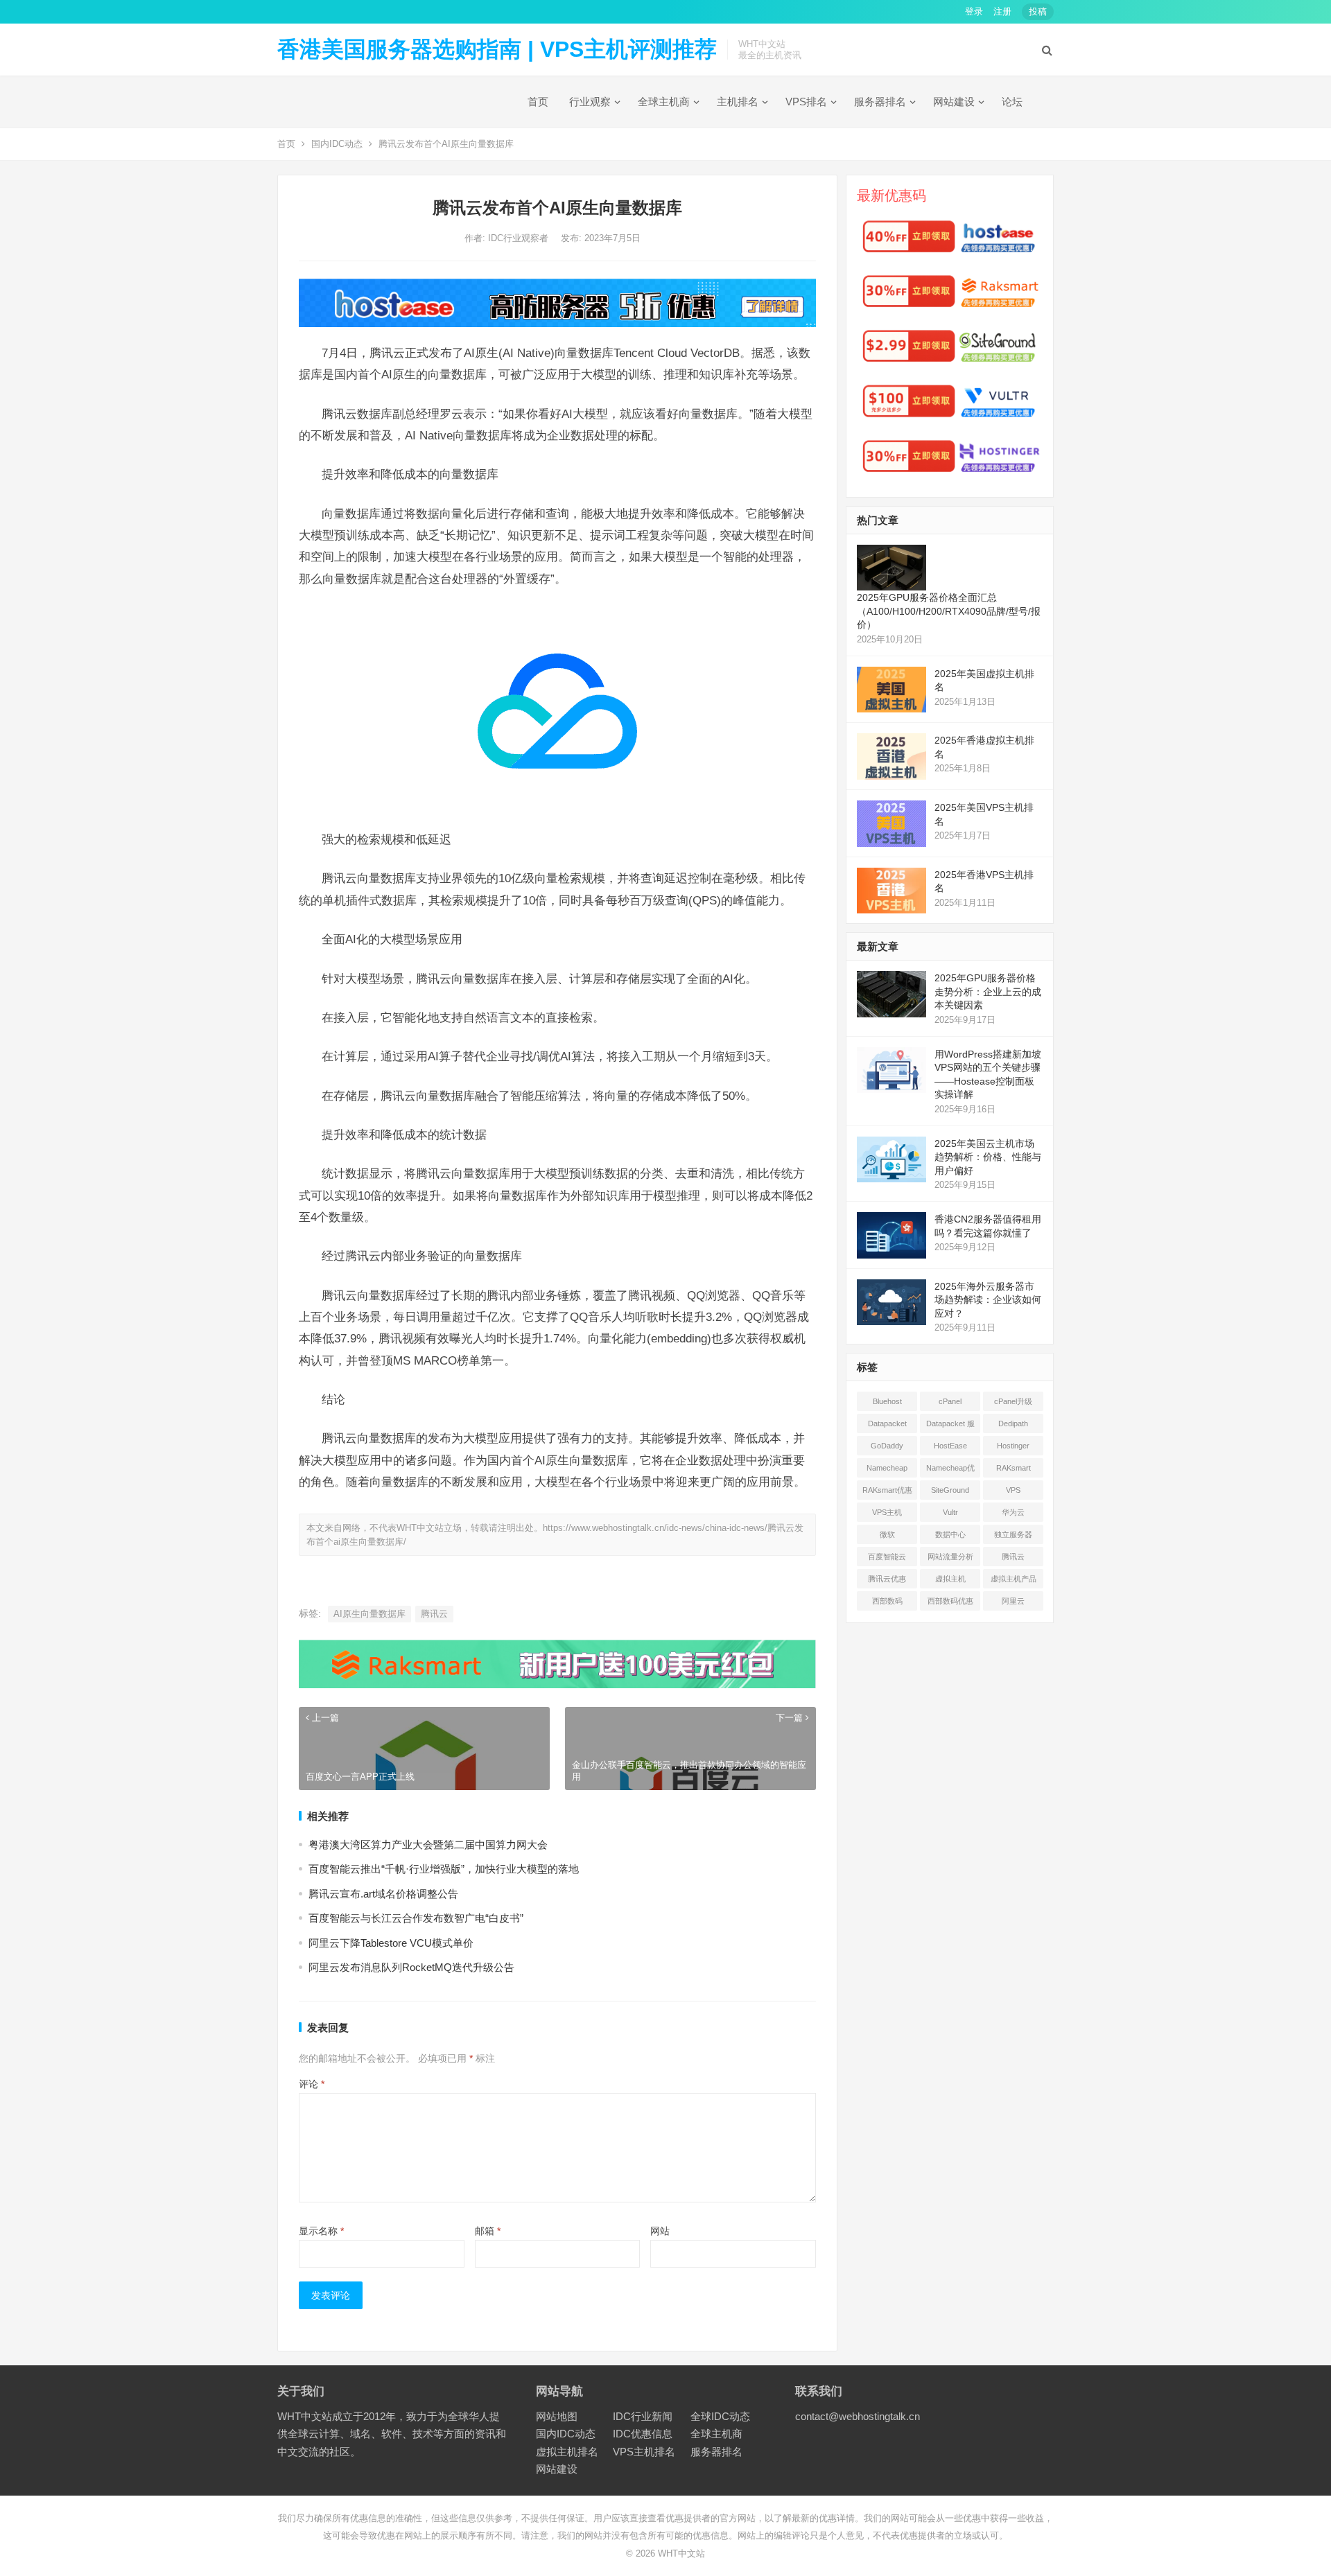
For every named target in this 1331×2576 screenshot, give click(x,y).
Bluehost (887, 1401)
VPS (1013, 1490)
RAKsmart (1014, 1468)
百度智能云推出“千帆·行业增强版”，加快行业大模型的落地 (444, 1869)
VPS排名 (806, 102)
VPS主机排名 (644, 2452)
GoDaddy (887, 1446)
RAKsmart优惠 (887, 1490)
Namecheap (887, 1468)
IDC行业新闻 (643, 2416)
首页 (538, 102)
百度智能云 (887, 1557)
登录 (974, 11)
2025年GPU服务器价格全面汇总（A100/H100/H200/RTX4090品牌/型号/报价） (949, 611)
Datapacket (887, 1423)
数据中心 (950, 1534)
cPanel (950, 1401)
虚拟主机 (950, 1579)
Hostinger (1013, 1446)
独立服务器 (1013, 1534)
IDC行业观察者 (520, 238)
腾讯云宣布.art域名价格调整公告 (383, 1894)
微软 (887, 1534)
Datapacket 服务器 (950, 1426)
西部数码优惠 (950, 1601)
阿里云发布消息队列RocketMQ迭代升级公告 (411, 1967)
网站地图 (557, 2416)
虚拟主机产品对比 (1014, 1581)
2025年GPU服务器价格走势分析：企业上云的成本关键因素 (988, 991)
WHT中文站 (681, 2553)
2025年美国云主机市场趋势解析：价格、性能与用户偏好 (988, 1157)
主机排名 (738, 102)
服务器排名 (880, 102)
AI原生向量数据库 (369, 1614)
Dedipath (1013, 1423)
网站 (660, 2231)
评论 (312, 2084)
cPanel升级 (1013, 1401)
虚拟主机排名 (567, 2452)
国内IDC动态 (337, 144)
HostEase (950, 1446)
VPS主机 (887, 1512)
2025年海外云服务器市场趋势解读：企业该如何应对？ (988, 1300)
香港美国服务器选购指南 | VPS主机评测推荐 (497, 49)
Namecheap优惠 (950, 1471)
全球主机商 (664, 102)
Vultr (950, 1512)
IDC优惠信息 (643, 2434)
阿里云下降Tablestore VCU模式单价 (391, 1943)
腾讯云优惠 (887, 1579)
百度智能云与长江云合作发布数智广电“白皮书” (416, 1918)
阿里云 (1013, 1601)
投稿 (1038, 11)
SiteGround (950, 1490)
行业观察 (590, 102)
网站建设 (954, 102)
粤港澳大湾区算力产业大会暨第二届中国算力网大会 (428, 1845)
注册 (1002, 11)
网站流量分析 (950, 1557)
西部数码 (887, 1601)
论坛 (1012, 102)
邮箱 (488, 2231)
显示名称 (321, 2231)
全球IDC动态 (720, 2416)
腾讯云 (434, 1614)
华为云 (1013, 1512)
